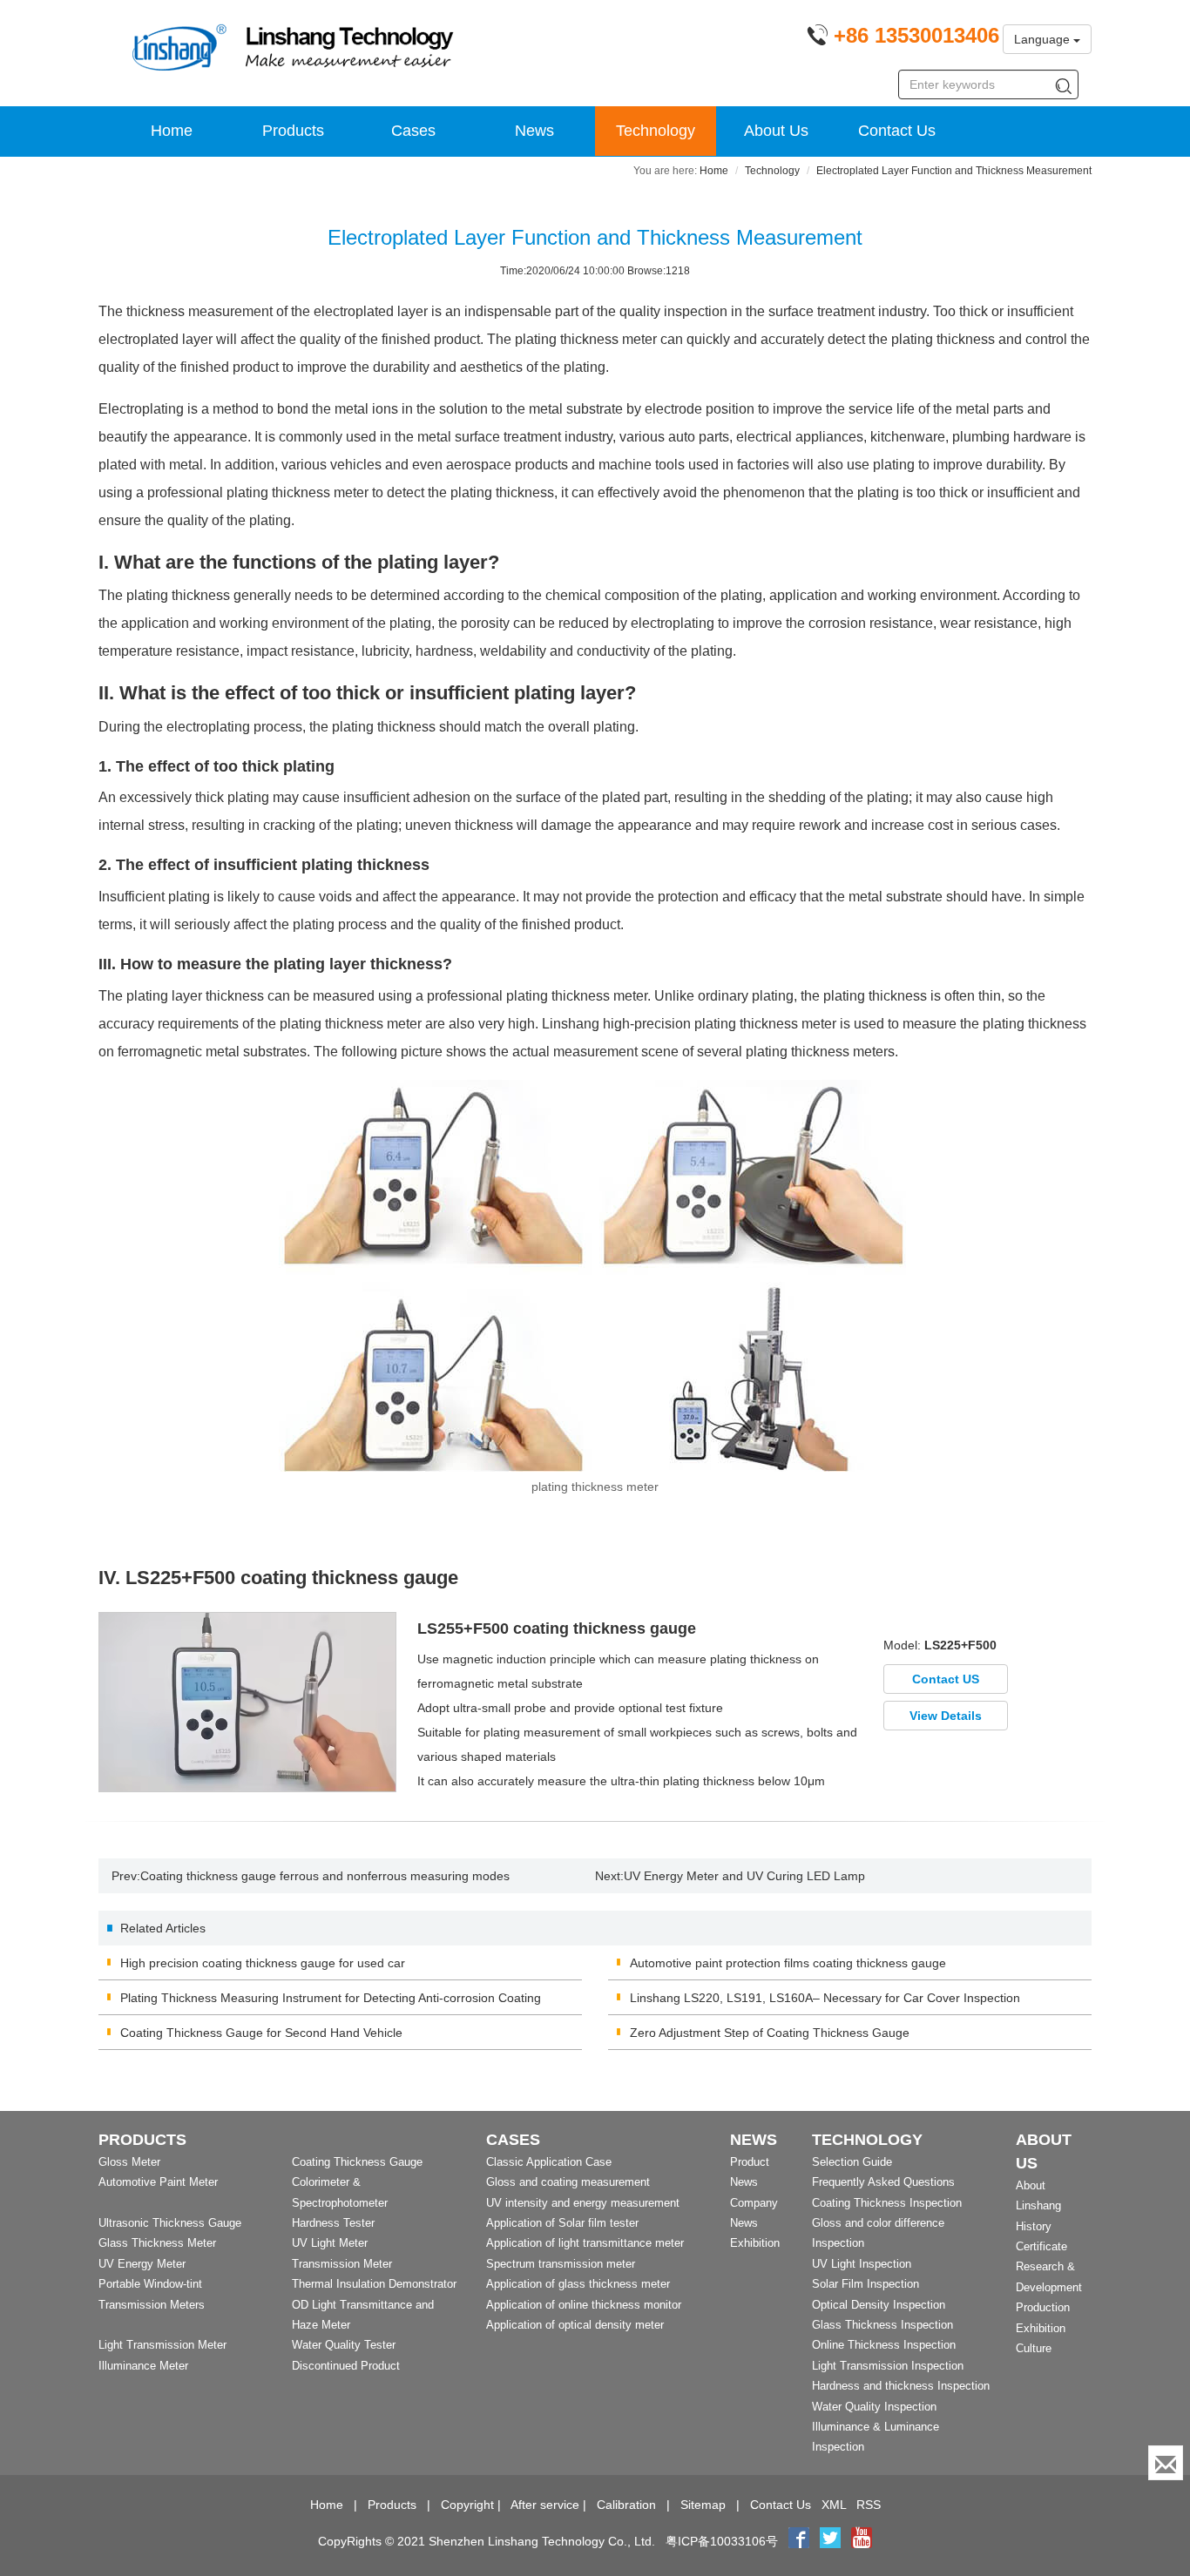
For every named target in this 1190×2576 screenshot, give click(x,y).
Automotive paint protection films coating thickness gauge (788, 1963)
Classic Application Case (549, 2162)
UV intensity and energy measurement (583, 2203)
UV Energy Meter (142, 2264)
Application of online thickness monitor (584, 2305)
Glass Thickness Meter (157, 2243)
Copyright (467, 2505)
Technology (656, 131)
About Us (776, 131)
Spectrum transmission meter (561, 2264)
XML (834, 2505)
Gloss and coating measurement (568, 2182)
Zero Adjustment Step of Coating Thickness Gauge (770, 2033)
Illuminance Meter (143, 2366)
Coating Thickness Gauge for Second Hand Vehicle (261, 2033)
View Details (946, 1716)
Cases (413, 131)
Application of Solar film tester (562, 2223)
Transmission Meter (342, 2264)
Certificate (1041, 2246)
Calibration (626, 2505)
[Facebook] (799, 2541)
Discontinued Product (346, 2366)
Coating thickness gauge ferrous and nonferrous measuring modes (325, 1876)
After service (545, 2505)
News (534, 131)
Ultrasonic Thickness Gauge (170, 2223)
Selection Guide (852, 2162)
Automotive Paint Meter (158, 2182)
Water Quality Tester (344, 2345)
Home (172, 131)
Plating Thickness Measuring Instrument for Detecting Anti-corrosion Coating (331, 1998)
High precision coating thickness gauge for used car (263, 1963)
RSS (869, 2505)
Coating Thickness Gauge (357, 2162)
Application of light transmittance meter (585, 2243)
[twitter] (832, 2541)
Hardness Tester (333, 2223)
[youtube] (862, 2541)
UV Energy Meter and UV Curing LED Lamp (744, 1876)
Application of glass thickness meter (578, 2284)
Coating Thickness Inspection (887, 2203)
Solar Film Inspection (865, 2284)
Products (293, 131)
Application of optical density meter (575, 2325)
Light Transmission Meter (162, 2345)
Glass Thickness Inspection (882, 2325)
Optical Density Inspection (879, 2305)
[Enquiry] (1166, 2463)
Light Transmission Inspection (888, 2366)
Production (1043, 2307)
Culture (1034, 2348)
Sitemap (703, 2505)
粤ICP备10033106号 (722, 2541)
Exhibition (755, 2243)
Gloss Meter (129, 2162)
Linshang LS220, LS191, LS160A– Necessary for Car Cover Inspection (825, 1998)
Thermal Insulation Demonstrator (374, 2284)
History (1034, 2226)
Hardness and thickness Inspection (901, 2386)
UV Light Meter (330, 2243)
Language (1044, 39)
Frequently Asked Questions (883, 2182)
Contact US (946, 1679)
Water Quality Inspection (874, 2407)
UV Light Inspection (862, 2264)
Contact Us (897, 131)
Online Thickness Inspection (884, 2345)
